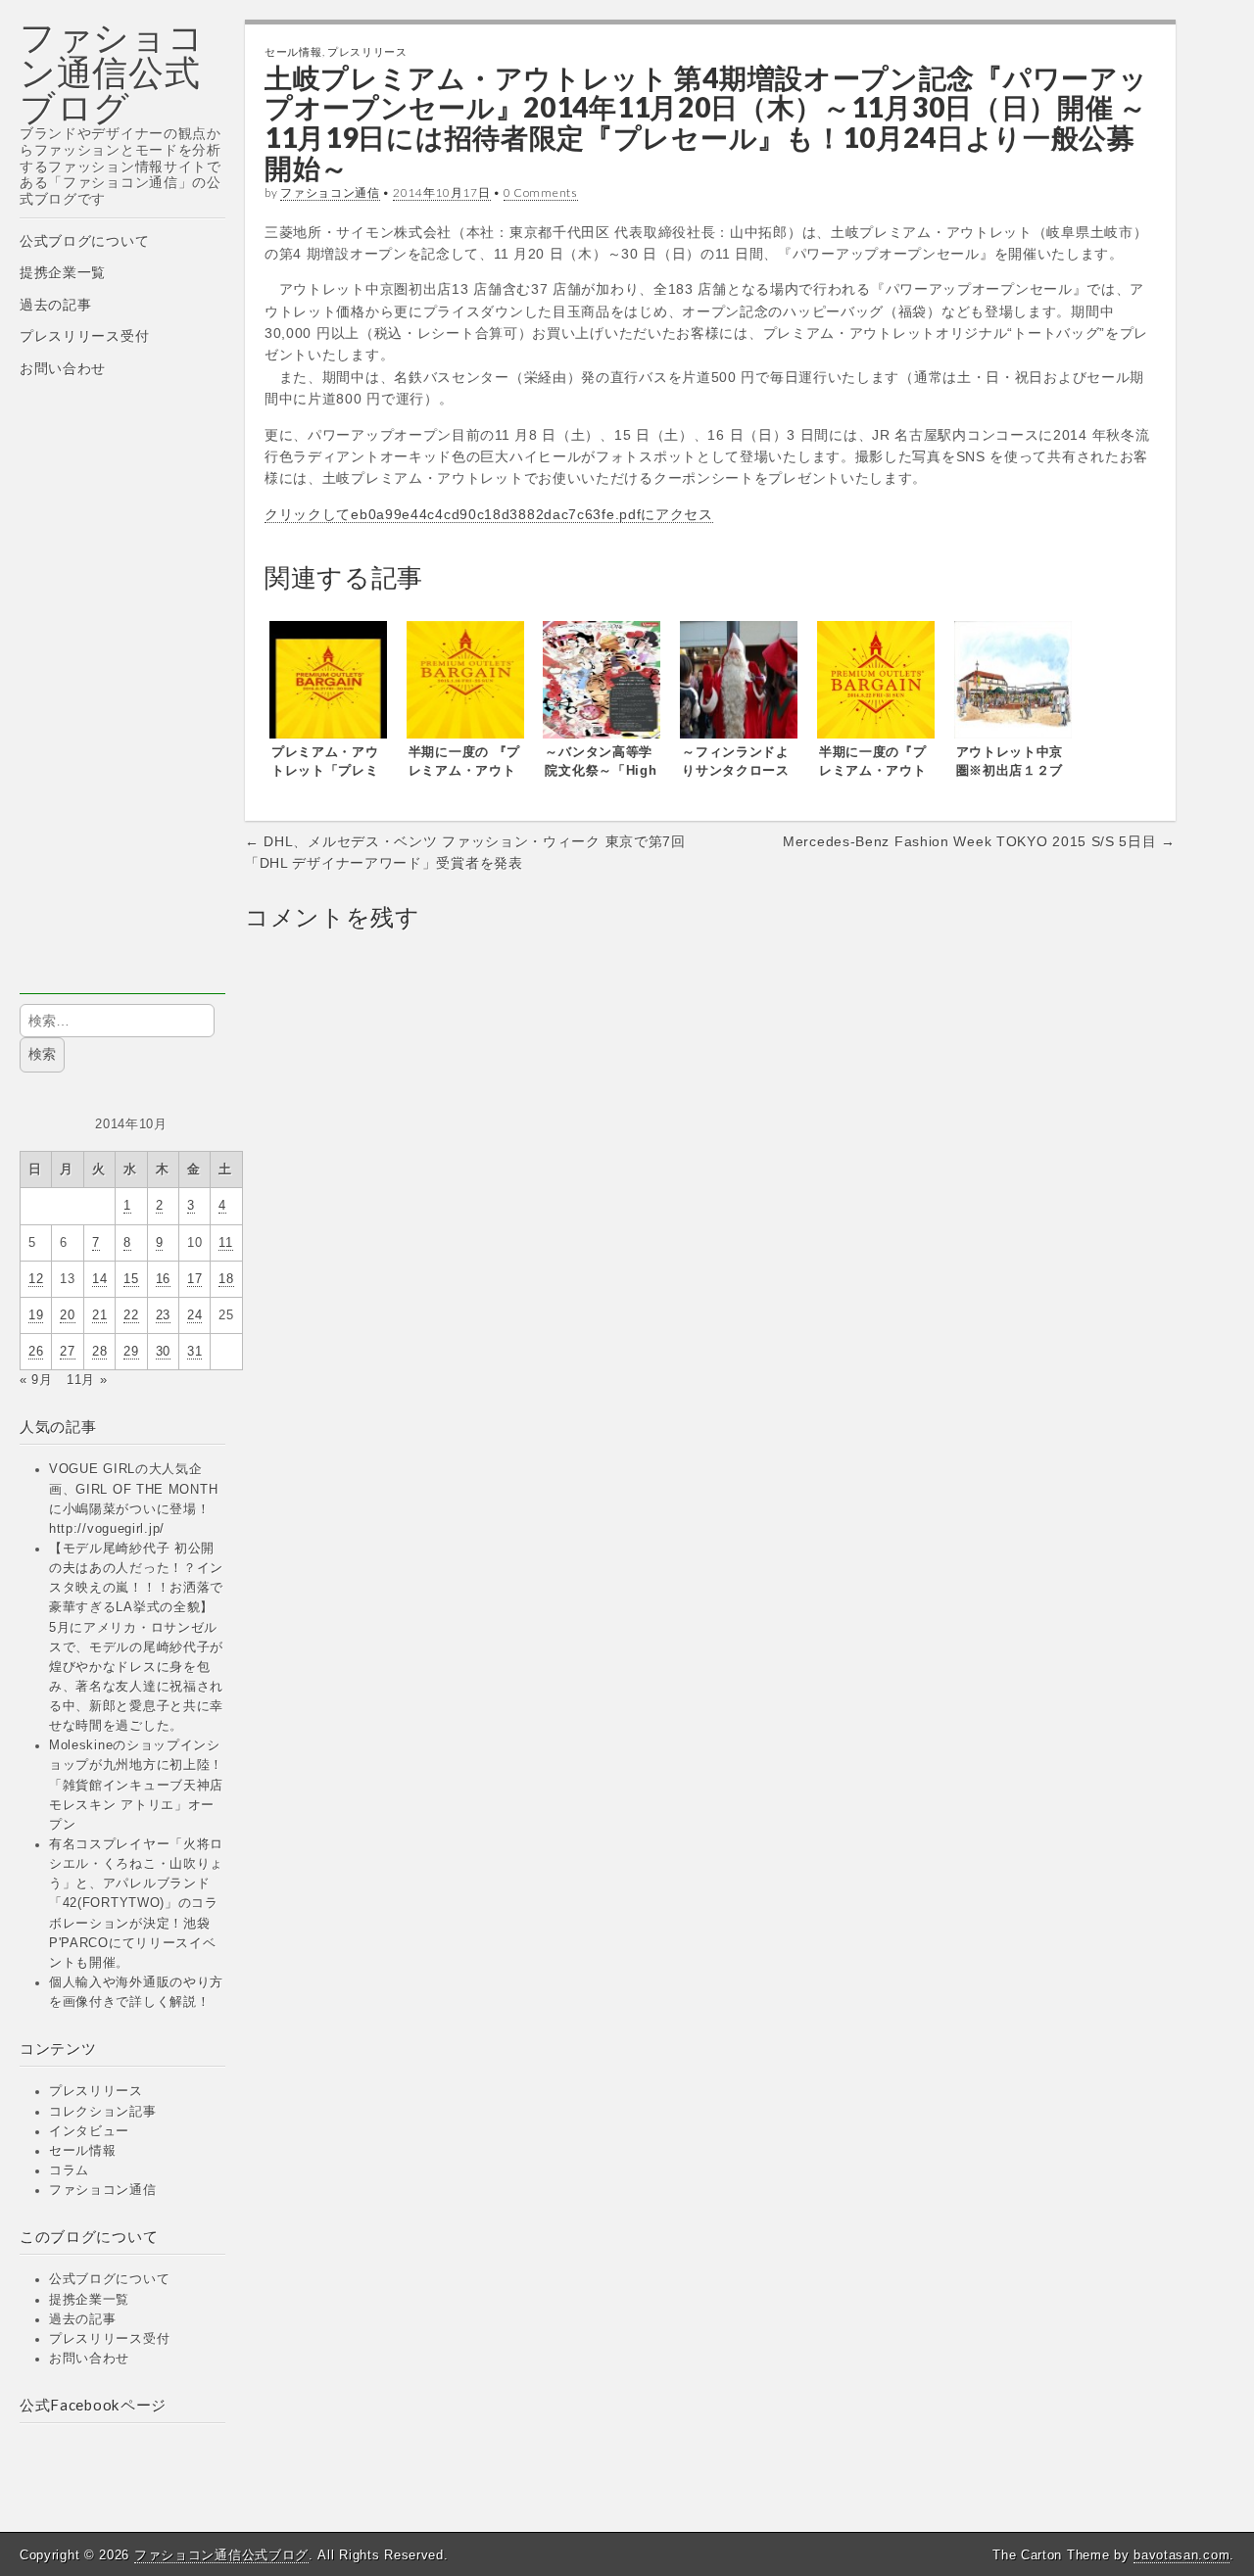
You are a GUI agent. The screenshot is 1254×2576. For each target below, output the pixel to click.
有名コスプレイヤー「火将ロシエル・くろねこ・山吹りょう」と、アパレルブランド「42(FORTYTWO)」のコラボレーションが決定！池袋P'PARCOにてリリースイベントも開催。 (136, 1904)
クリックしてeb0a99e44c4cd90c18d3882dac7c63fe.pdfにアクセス (489, 514)
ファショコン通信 (103, 2190)
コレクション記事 (103, 2112)
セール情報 (83, 2151)
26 (36, 1352)
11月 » (87, 1380)
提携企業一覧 (63, 272)
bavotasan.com (1182, 2555)
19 (36, 1315)
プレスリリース (96, 2091)
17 (194, 1279)
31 (194, 1352)
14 (99, 1279)
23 (163, 1315)
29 (131, 1352)
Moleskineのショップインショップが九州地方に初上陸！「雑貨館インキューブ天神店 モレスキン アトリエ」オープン (136, 1785)
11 (225, 1243)
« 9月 (36, 1380)
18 (226, 1279)
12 (36, 1279)
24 (194, 1315)
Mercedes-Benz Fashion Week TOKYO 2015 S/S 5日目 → (979, 841)
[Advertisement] (122, 700)
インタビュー (89, 2131)
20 (67, 1315)
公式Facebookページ (93, 2405)
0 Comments (541, 192)
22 (131, 1315)
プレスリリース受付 (84, 336)
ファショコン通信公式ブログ (112, 72)
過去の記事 (56, 305)
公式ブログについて (84, 241)
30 (163, 1352)
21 (99, 1315)
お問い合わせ (63, 368)
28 (99, 1352)
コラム (69, 2171)
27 (67, 1352)
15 (131, 1279)
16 (163, 1279)
